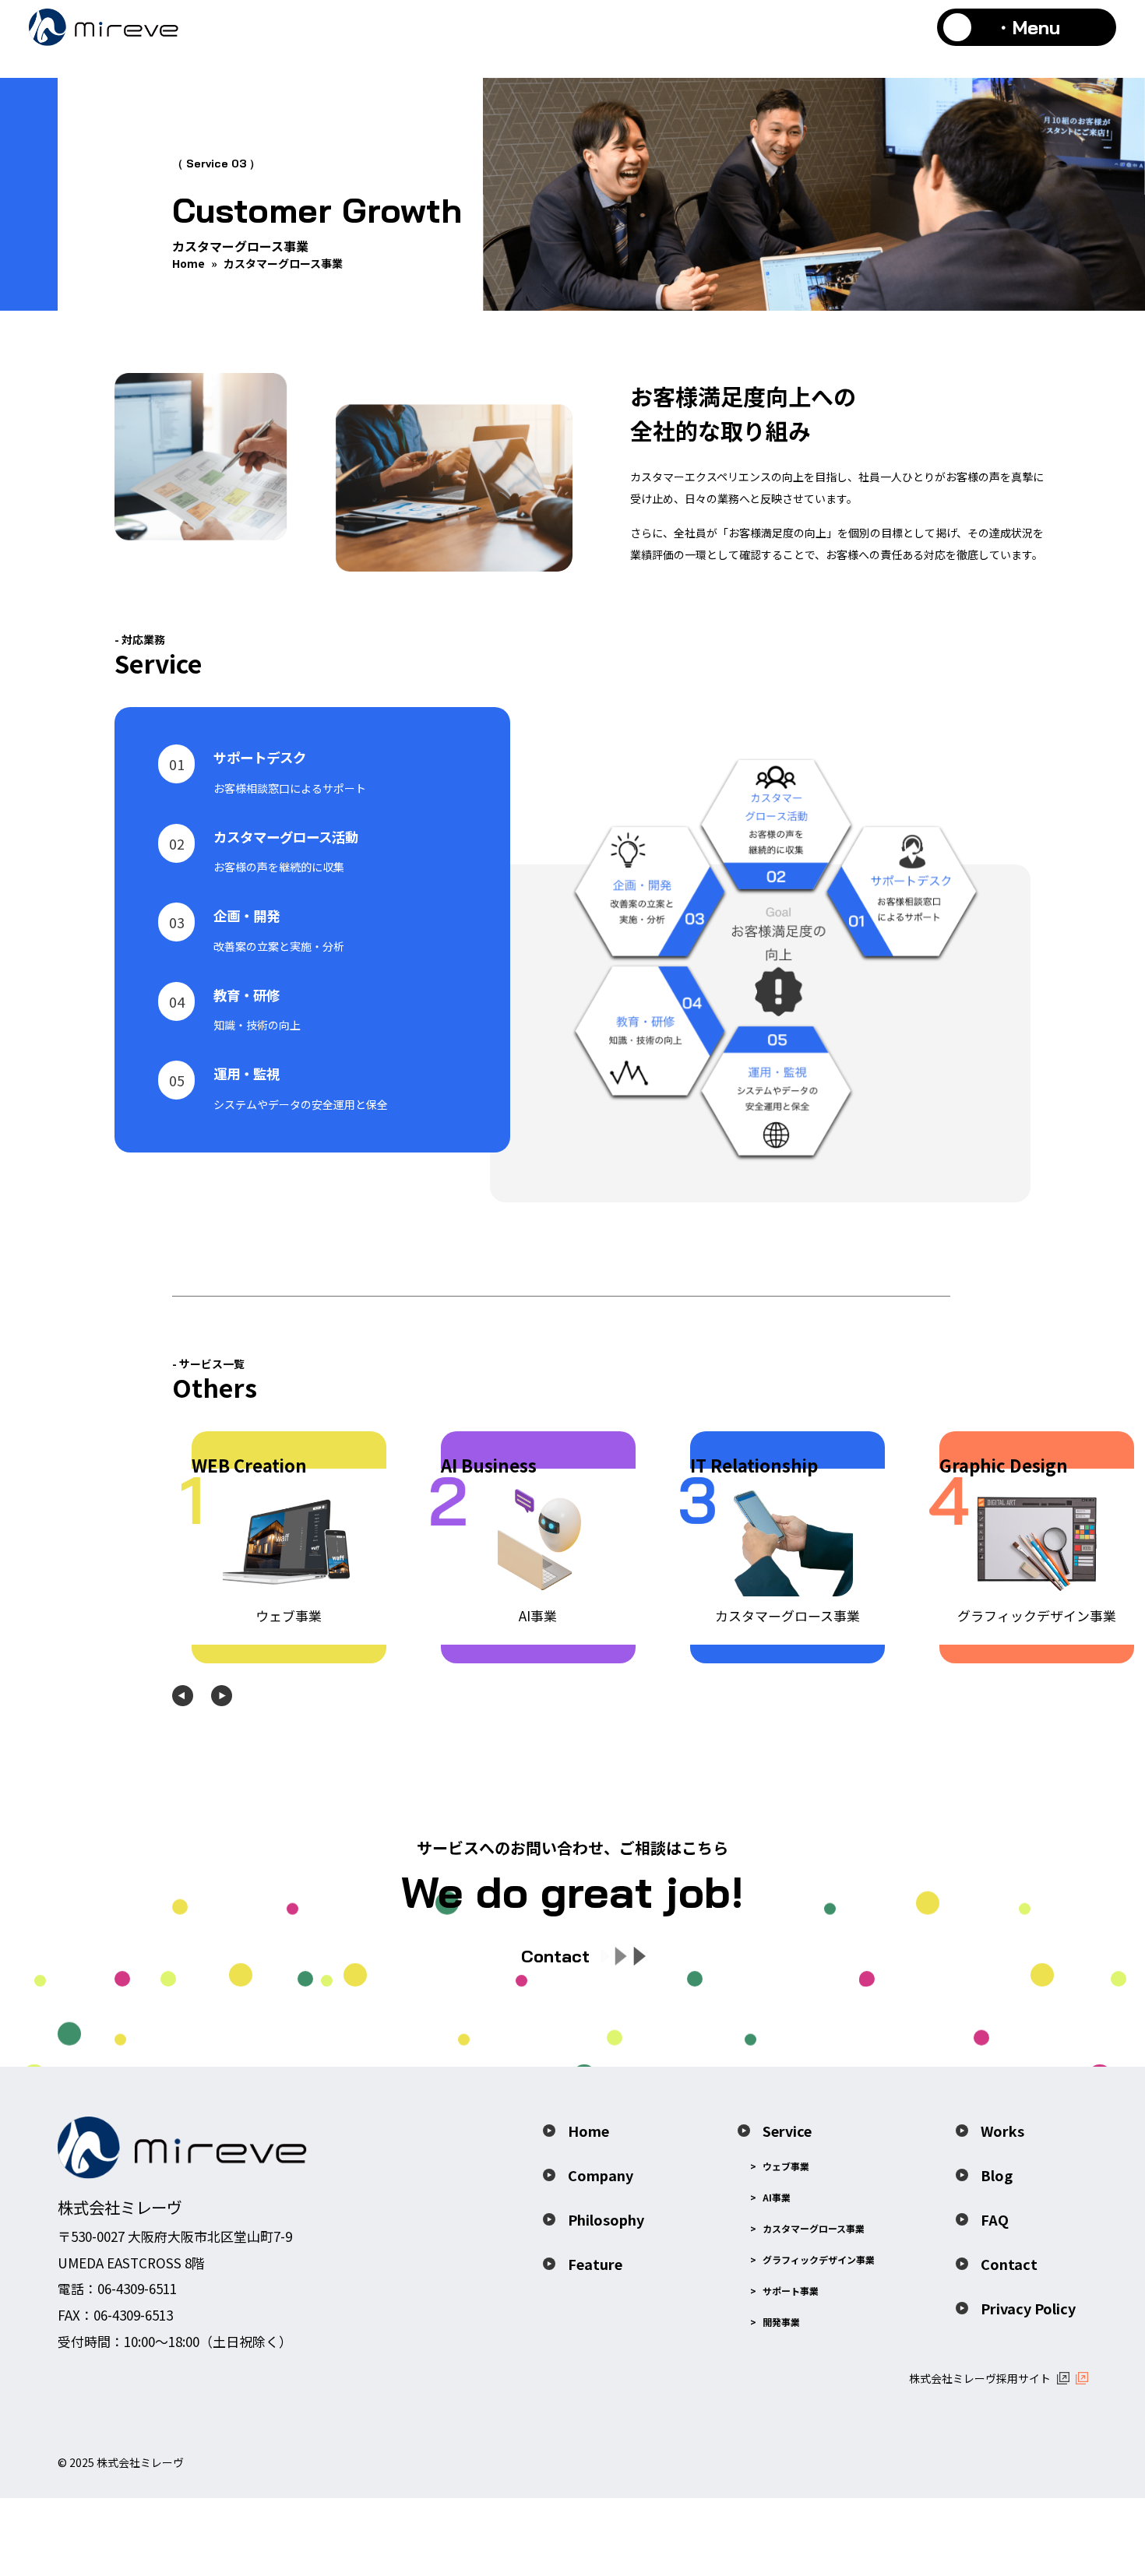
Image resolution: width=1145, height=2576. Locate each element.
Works (1002, 2131)
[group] (289, 1547)
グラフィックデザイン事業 (819, 2259)
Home (188, 263)
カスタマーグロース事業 (814, 2228)
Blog (997, 2175)
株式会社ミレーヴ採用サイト (980, 2378)
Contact (1009, 2264)
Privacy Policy (1028, 2308)
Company (601, 2175)
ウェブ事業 (786, 2166)
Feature (595, 2264)
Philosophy (606, 2219)
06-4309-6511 (137, 2288)
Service (787, 2131)
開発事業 (781, 2322)
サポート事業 (791, 2291)
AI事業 (777, 2197)
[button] (183, 1696)
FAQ (995, 2219)
